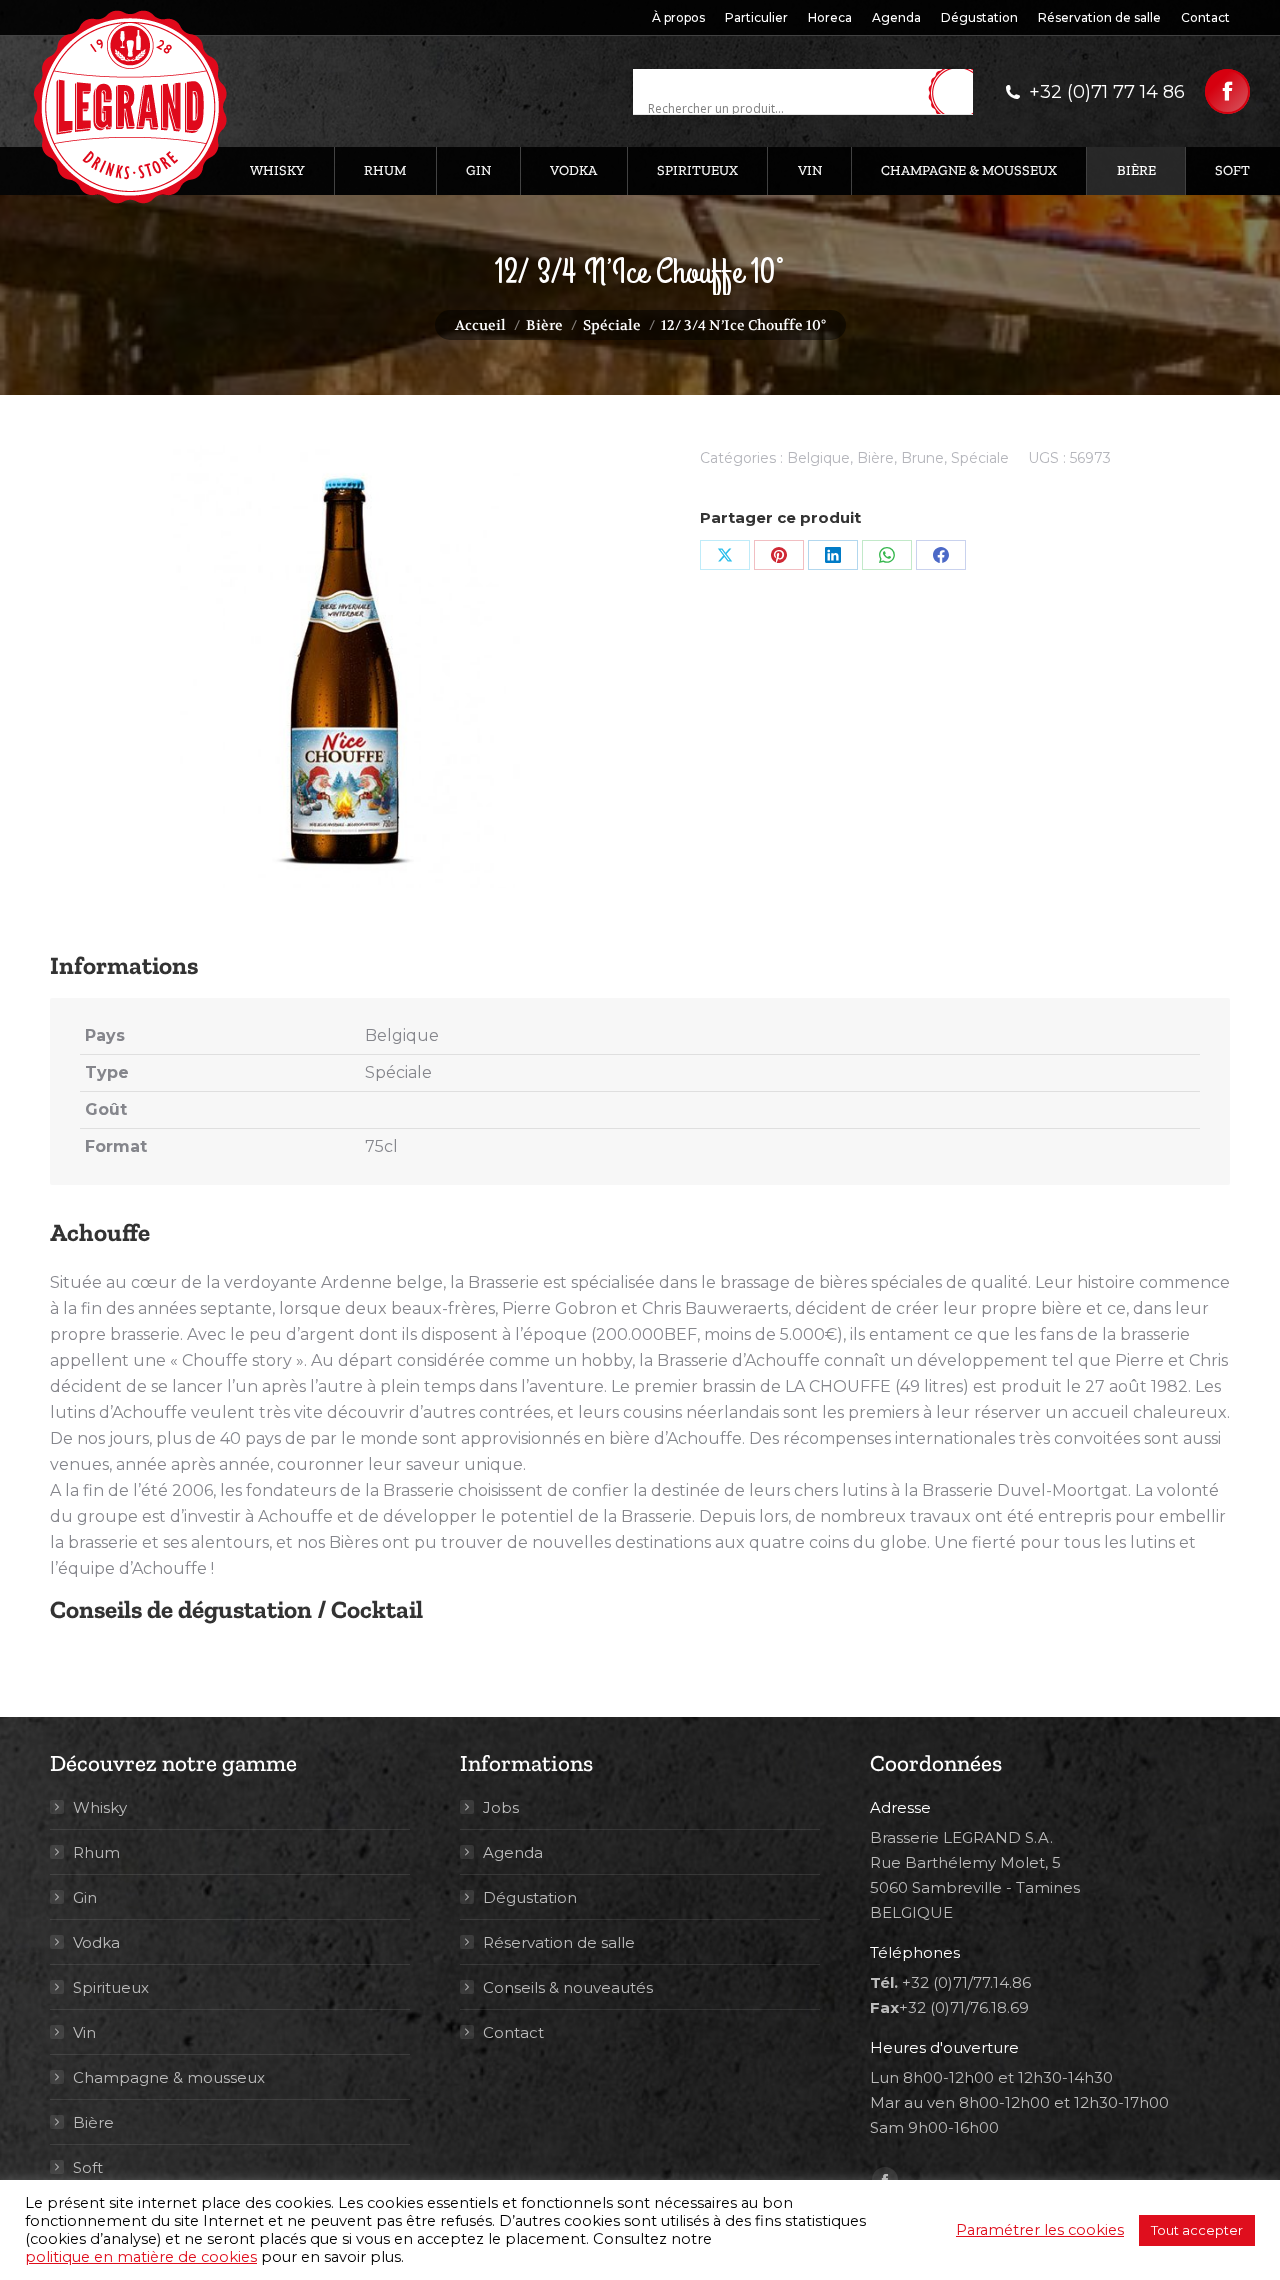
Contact (513, 2032)
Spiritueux (111, 1987)
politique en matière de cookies (141, 2257)
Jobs (501, 1807)
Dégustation (530, 1897)
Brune (922, 458)
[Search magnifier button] (958, 93)
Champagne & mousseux (169, 2077)
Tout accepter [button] (1197, 2230)
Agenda (513, 1852)
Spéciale (980, 458)
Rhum (96, 1852)
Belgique (818, 458)
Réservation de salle (559, 1942)
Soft (88, 2167)
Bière (875, 458)
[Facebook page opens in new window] (1227, 91)
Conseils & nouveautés (568, 1987)
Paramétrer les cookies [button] (1040, 2230)
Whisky (100, 1807)
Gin (85, 1897)
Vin (84, 2032)
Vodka (96, 1942)
